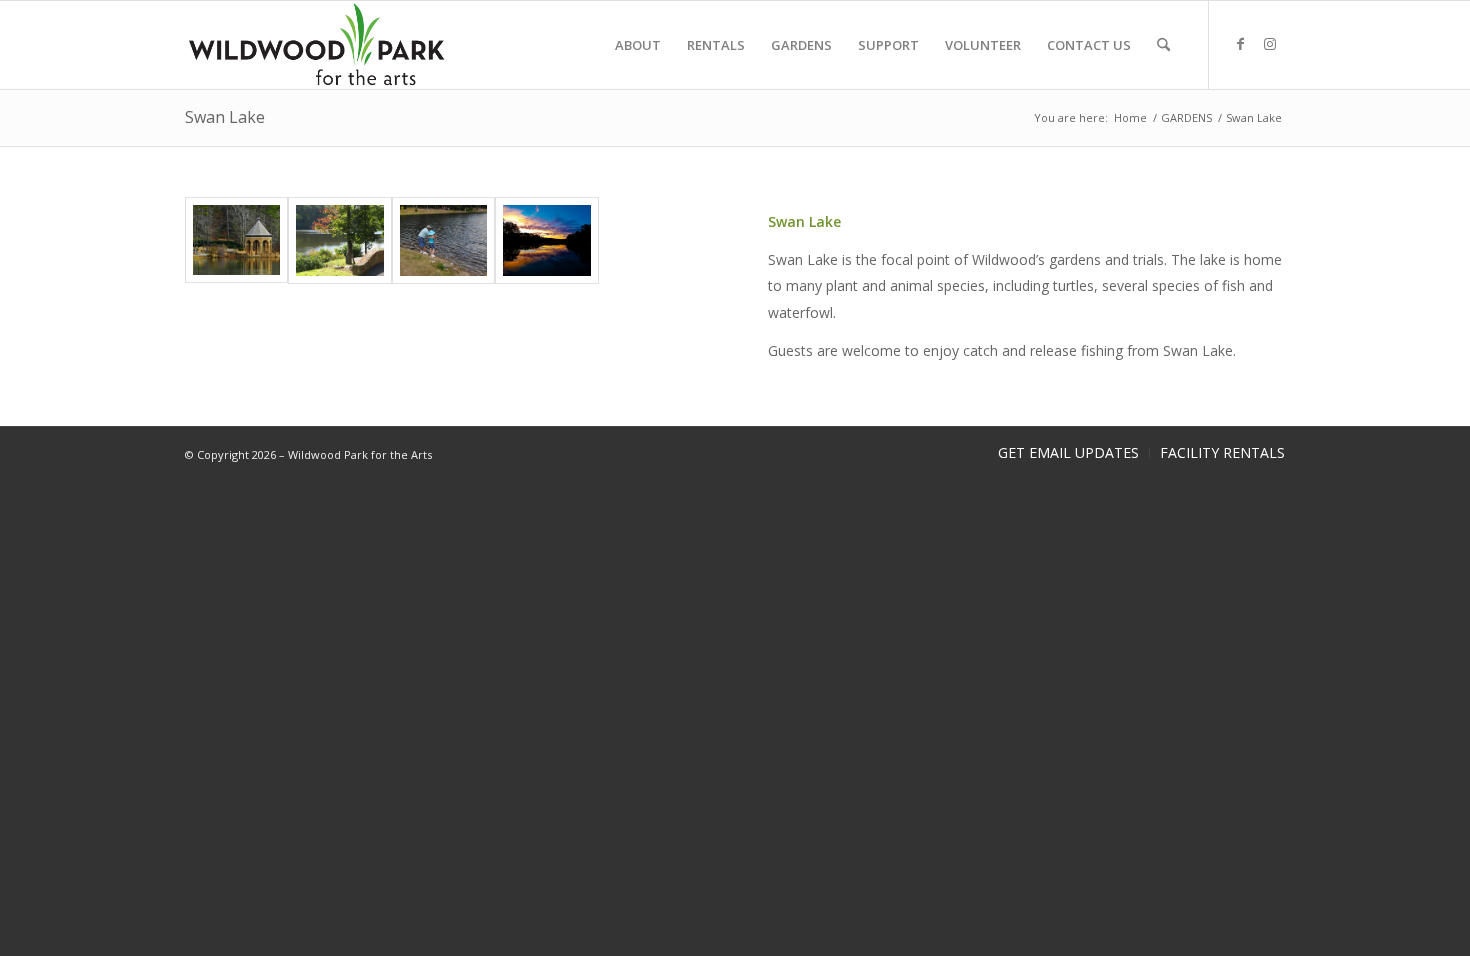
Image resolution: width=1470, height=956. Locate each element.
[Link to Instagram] (1270, 44)
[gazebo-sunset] (546, 240)
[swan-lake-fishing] (443, 240)
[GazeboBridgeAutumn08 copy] (339, 240)
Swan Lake (225, 117)
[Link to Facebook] (1240, 44)
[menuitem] (638, 45)
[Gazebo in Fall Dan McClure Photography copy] (236, 240)
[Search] (1163, 45)
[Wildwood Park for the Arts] (317, 45)
